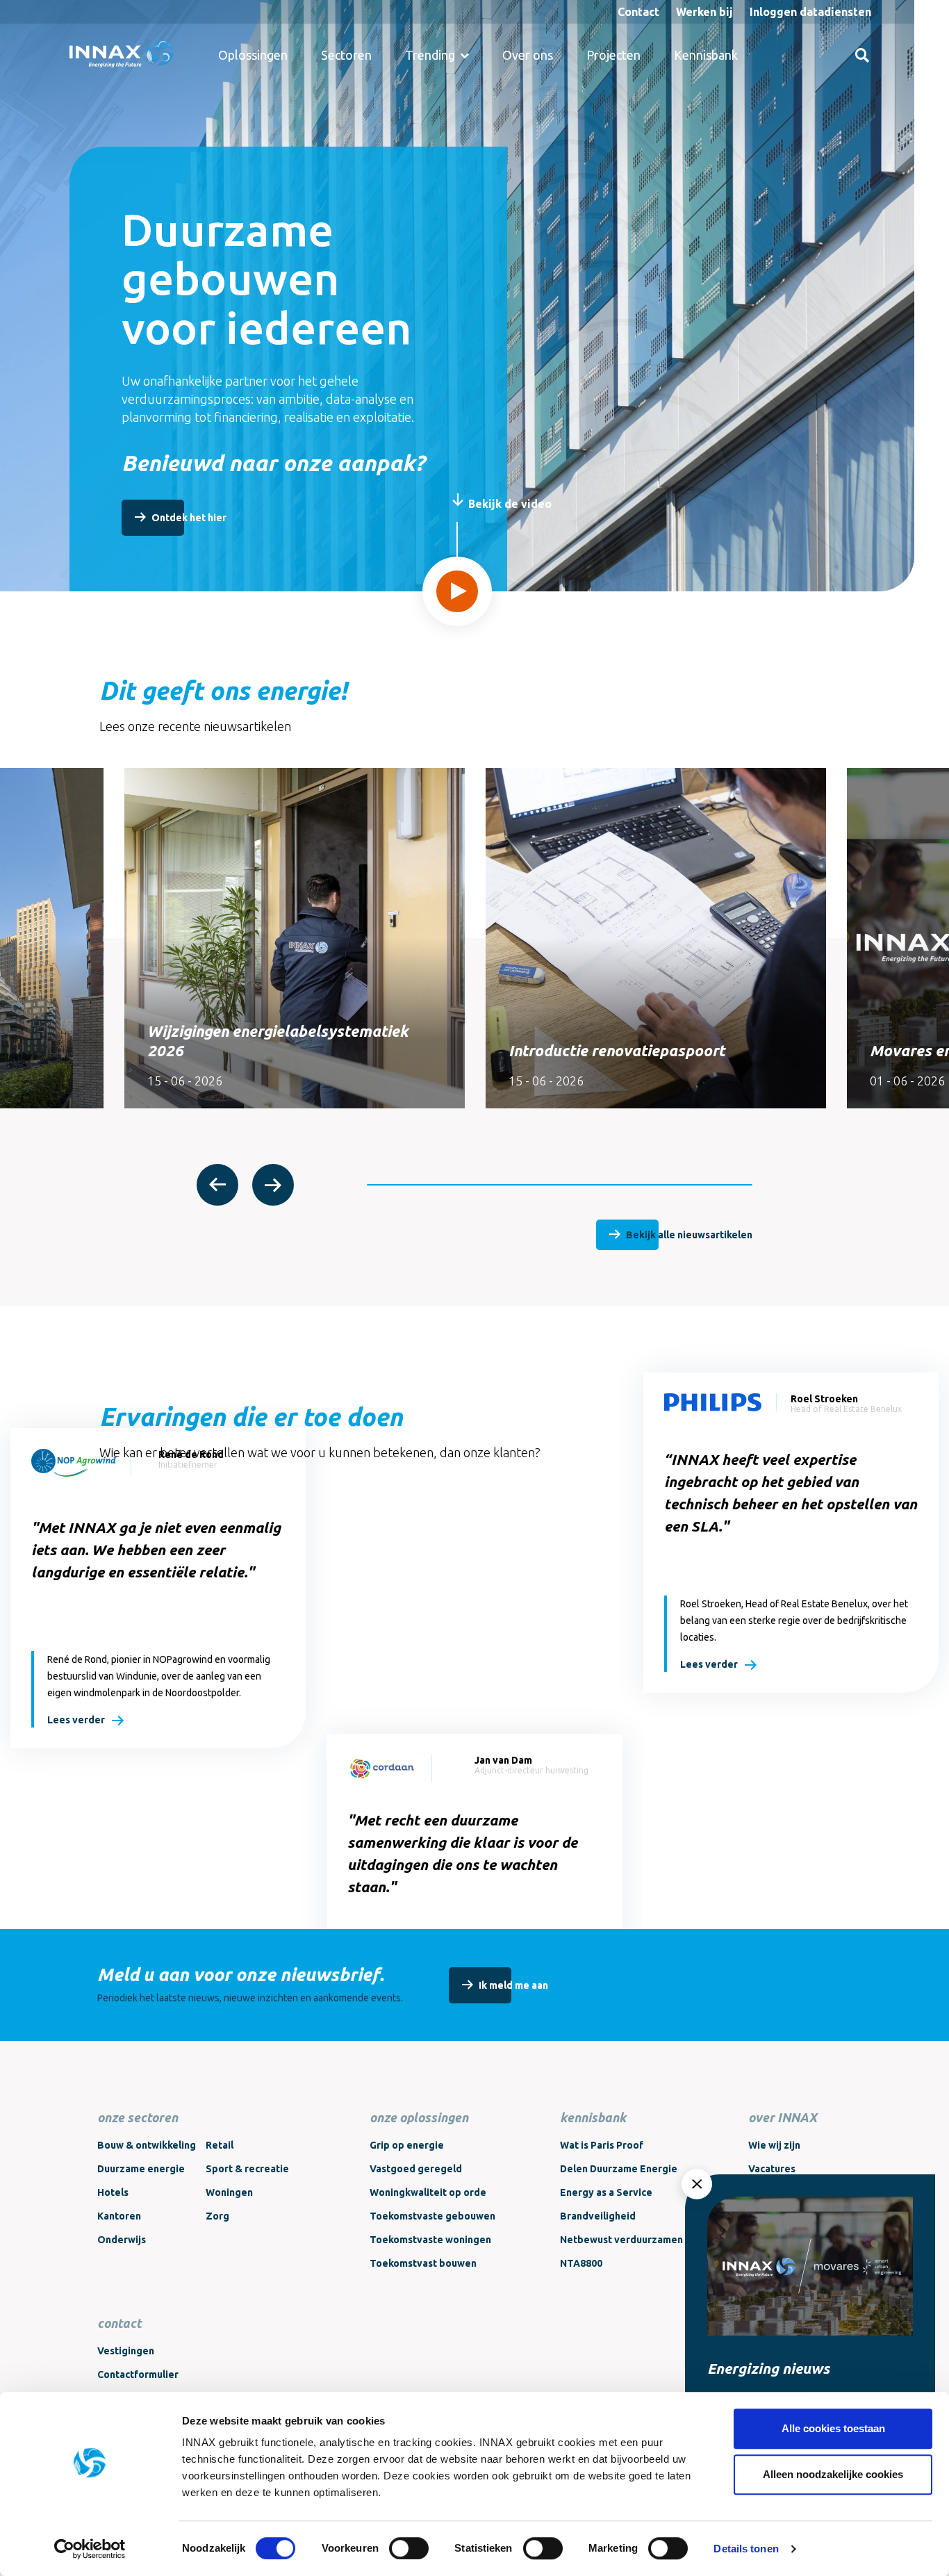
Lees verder (76, 1720)
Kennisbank (706, 55)
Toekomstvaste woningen (430, 2240)
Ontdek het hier (189, 518)
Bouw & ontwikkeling (147, 2145)
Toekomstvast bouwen (423, 2263)
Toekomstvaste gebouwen (432, 2216)
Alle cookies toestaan (833, 2428)
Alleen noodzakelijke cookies (833, 2474)
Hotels (113, 2192)
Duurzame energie (141, 2169)
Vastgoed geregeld (416, 2169)
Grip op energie (407, 2145)
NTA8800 (581, 2263)
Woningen (229, 2192)
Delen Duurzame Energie (619, 2169)
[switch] (409, 2548)
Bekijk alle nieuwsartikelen (689, 1235)
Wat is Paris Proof (602, 2145)
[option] (295, 938)
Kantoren (119, 2216)
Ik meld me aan (513, 1985)
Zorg (217, 2216)
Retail (220, 2145)
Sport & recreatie (247, 2169)
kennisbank (593, 2117)
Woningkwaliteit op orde (428, 2192)
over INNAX (783, 2117)
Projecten (613, 55)
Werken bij (704, 12)
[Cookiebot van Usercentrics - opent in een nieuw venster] (90, 2549)
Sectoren (346, 55)
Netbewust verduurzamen (621, 2240)
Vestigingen (126, 2351)
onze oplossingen (419, 2117)
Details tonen (746, 2549)
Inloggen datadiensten (810, 12)
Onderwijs (122, 2240)
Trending (430, 55)
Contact (638, 12)
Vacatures (772, 2169)
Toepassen (862, 55)
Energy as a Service (606, 2192)
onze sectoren (138, 2117)
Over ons (528, 55)
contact (119, 2323)
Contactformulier (138, 2374)
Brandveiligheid (598, 2216)
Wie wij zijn (774, 2145)
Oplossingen (253, 55)
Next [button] (273, 1185)
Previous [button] (217, 1185)
